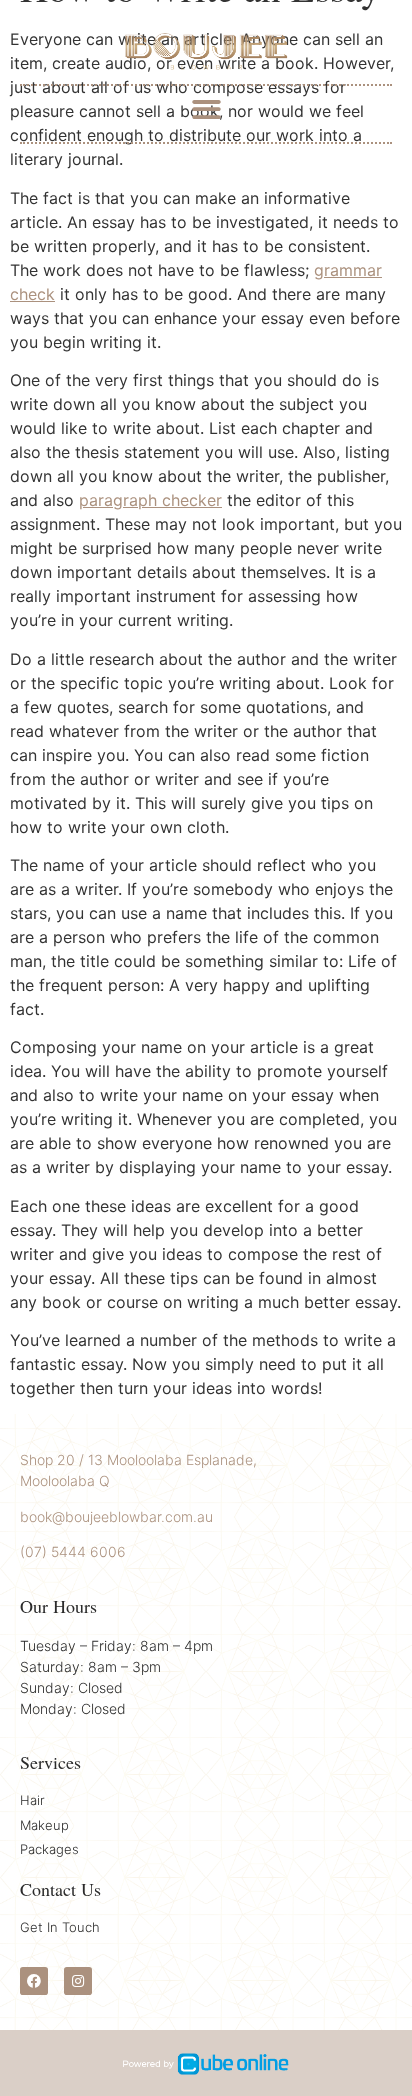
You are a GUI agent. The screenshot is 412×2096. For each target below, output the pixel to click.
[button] (206, 109)
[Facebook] (34, 1981)
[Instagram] (78, 1981)
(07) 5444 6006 (73, 1551)
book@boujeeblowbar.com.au (116, 1516)
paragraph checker (150, 500)
